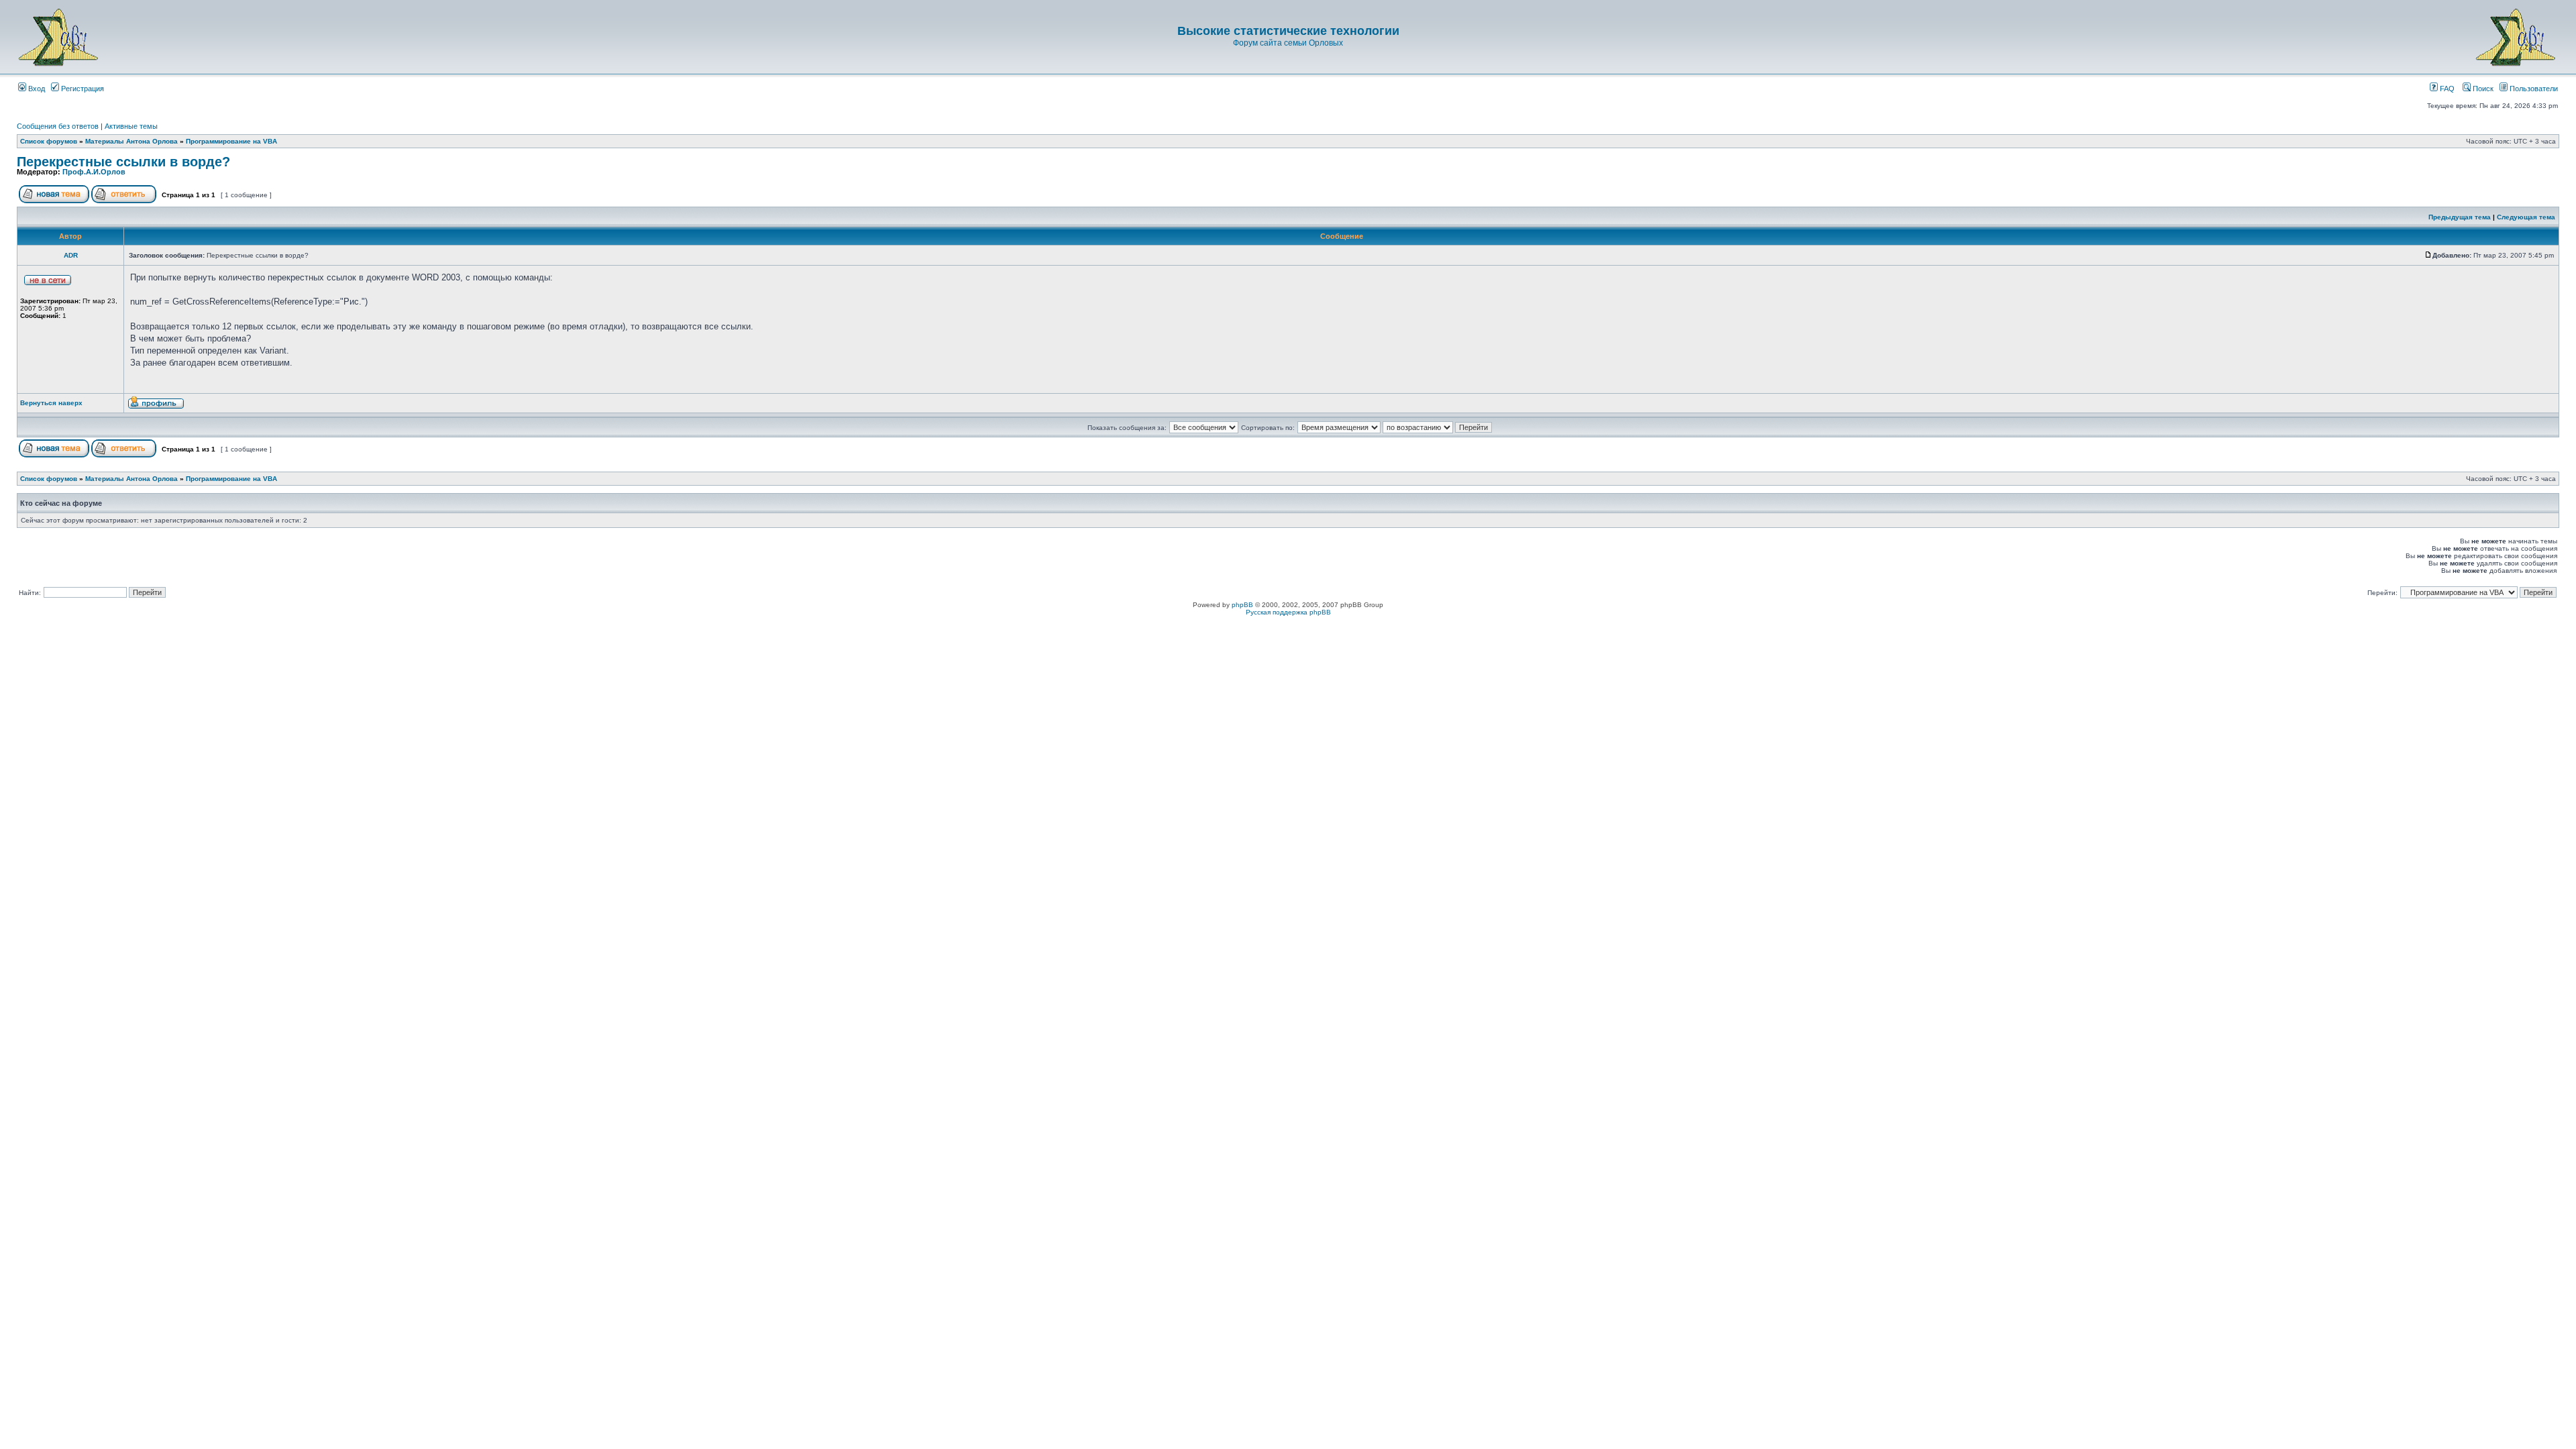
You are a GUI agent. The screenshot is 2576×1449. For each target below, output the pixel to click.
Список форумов (49, 141)
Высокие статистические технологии (1288, 31)
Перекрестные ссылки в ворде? (123, 162)
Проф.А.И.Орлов (94, 172)
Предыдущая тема (2460, 217)
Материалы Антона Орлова (131, 141)
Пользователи (2533, 89)
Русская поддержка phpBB (1288, 612)
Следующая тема (2526, 217)
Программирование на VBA (231, 141)
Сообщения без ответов (58, 126)
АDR (71, 255)
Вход (36, 89)
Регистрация (82, 89)
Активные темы (131, 126)
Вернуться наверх (51, 403)
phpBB (1242, 605)
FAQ (2446, 89)
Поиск (2482, 89)
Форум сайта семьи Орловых (1288, 43)
